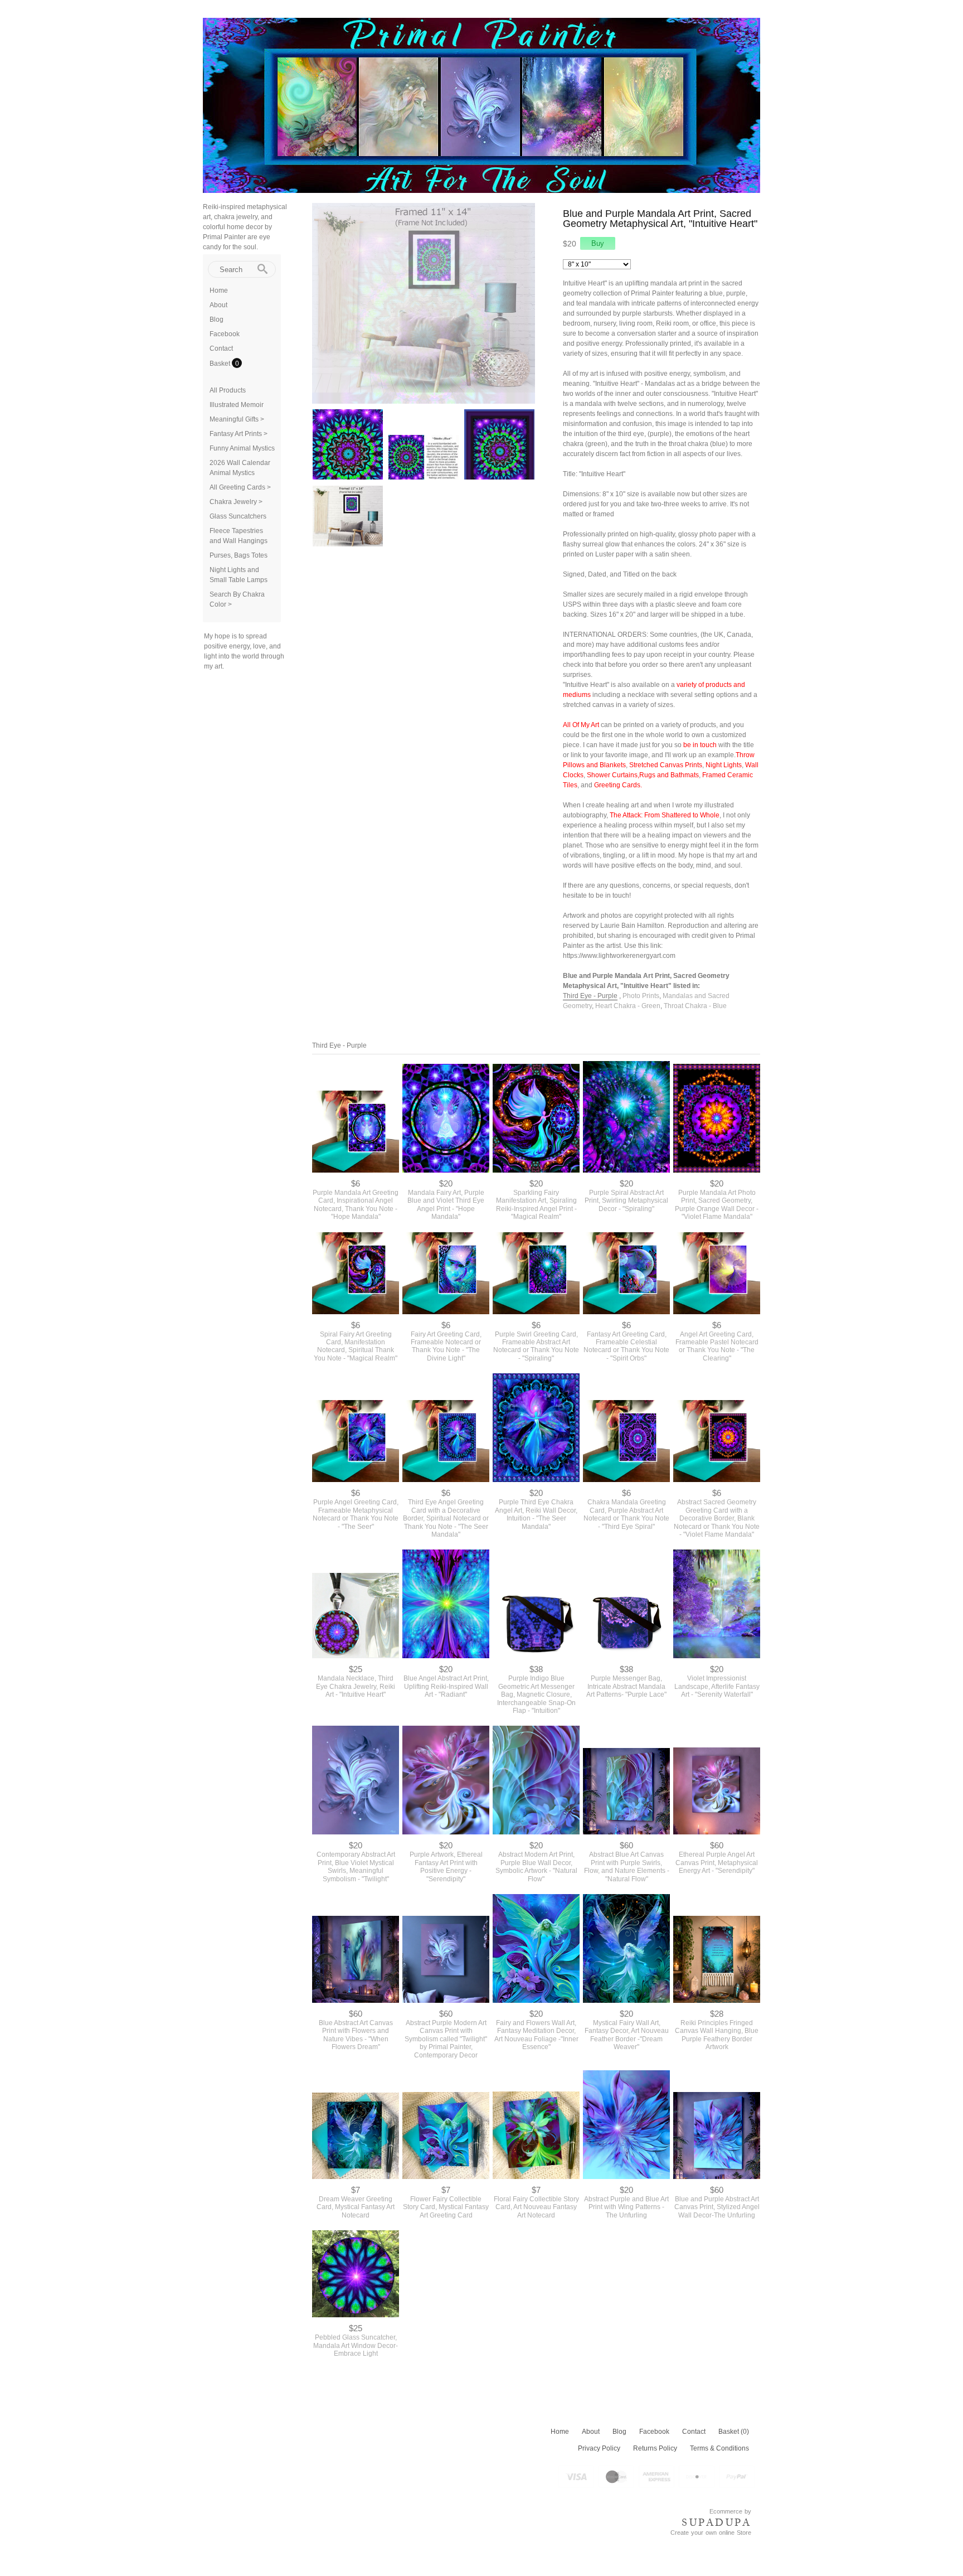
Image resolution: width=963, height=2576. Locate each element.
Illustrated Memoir (237, 405)
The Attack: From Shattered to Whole (665, 815)
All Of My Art (581, 725)
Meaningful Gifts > (237, 419)
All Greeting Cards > (240, 487)
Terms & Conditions (719, 2448)
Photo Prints (641, 996)
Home (219, 290)
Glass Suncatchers (238, 516)
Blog (217, 319)
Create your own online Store (711, 2533)
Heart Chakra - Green (628, 1006)
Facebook (225, 334)
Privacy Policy (599, 2448)
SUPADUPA (716, 2522)
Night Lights (724, 765)
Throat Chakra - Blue (695, 1006)
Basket (221, 364)
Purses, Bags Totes (239, 555)
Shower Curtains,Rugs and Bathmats (643, 775)
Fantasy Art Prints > (239, 434)
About (218, 305)
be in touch (700, 745)
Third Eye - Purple (590, 996)
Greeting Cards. (618, 785)
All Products (228, 390)
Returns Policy (655, 2448)
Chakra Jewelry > (236, 502)
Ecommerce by (730, 2511)
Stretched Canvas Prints (666, 765)
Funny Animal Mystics (242, 448)
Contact (221, 348)
